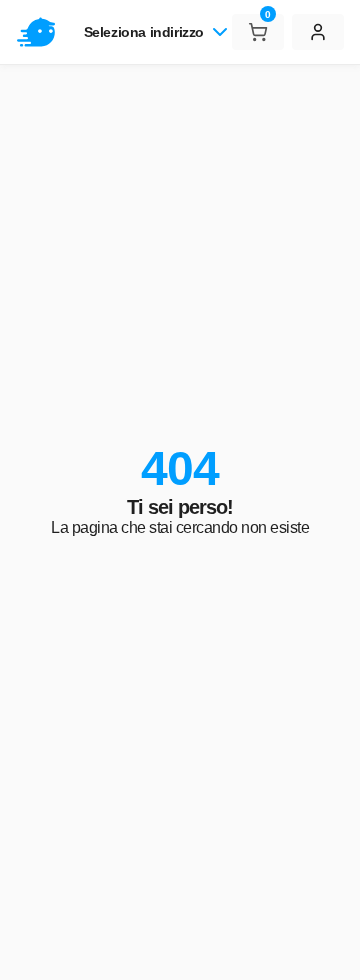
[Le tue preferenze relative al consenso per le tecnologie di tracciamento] (325, 945)
